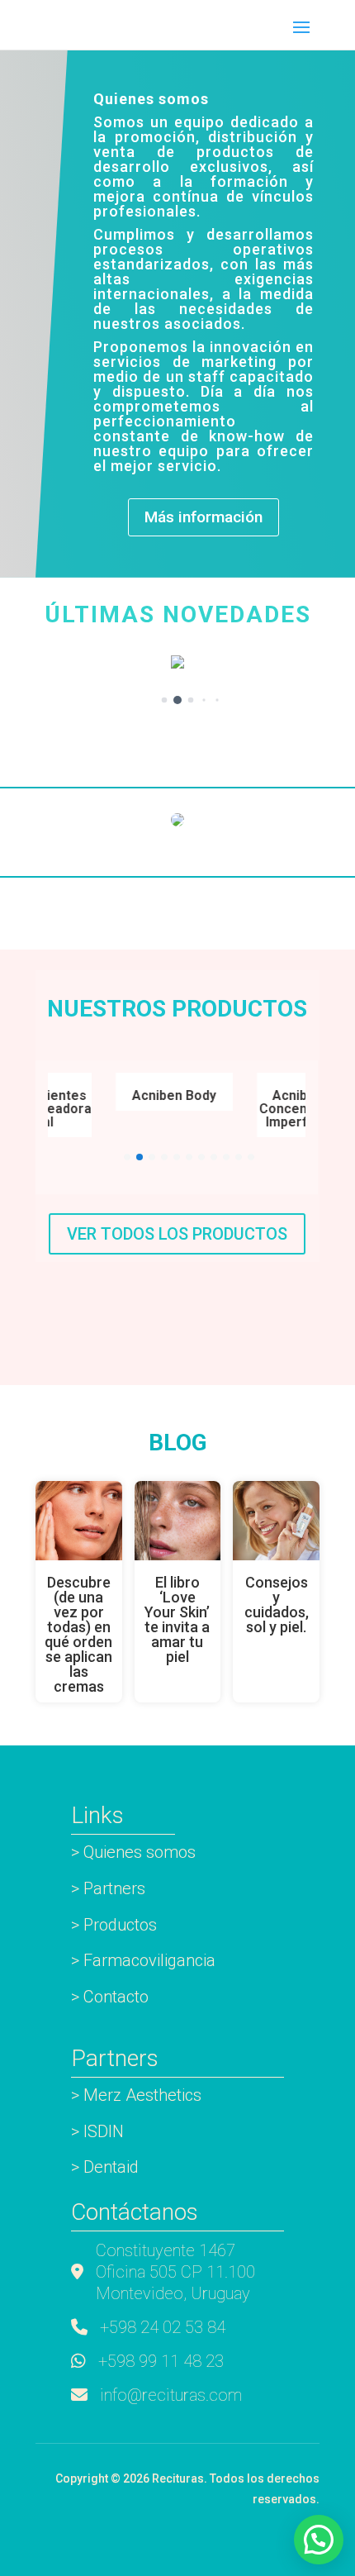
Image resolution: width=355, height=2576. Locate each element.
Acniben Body (168, 1095)
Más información (204, 517)
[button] (165, 700)
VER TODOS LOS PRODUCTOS (177, 1234)
